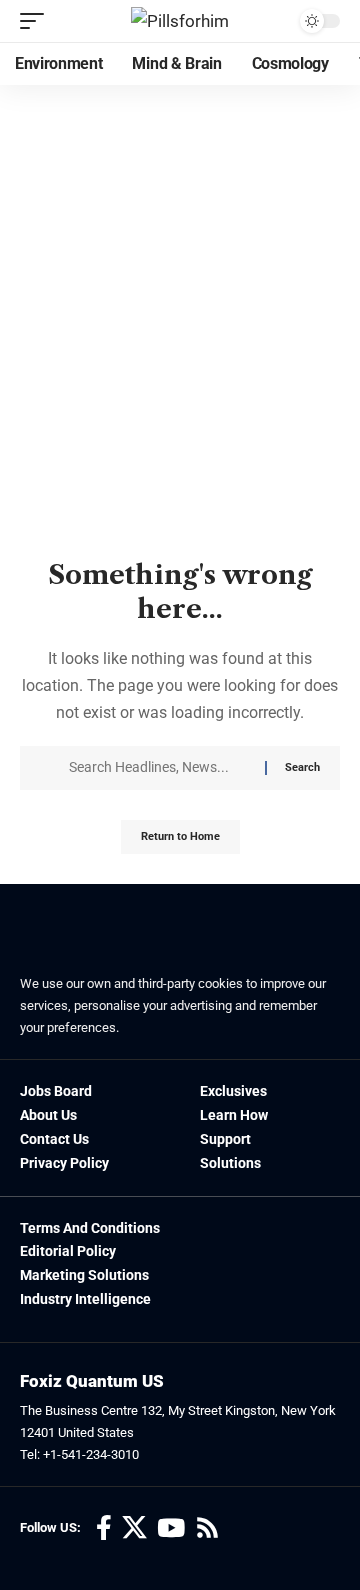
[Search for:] (159, 768)
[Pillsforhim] (180, 21)
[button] (37, 21)
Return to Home (180, 836)
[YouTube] (171, 1528)
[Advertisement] (180, 364)
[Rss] (207, 1528)
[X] (134, 1528)
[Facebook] (104, 1528)
